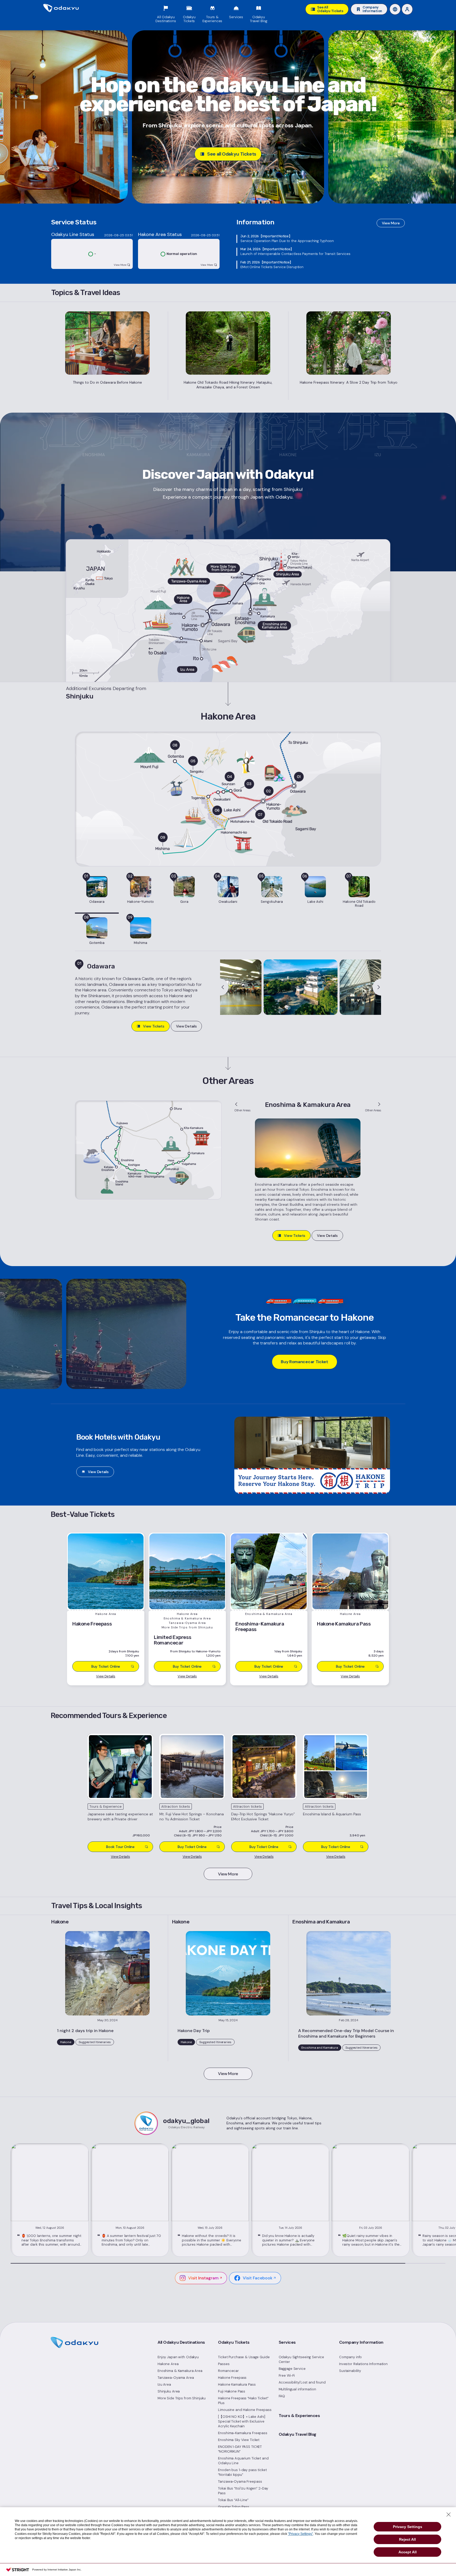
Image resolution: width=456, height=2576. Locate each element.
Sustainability (350, 2371)
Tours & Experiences (299, 2416)
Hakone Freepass (232, 2378)
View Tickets (154, 1026)
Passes (224, 2364)
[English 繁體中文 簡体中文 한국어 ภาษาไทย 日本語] (395, 9)
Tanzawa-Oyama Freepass (240, 2481)
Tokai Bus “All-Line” (233, 2500)
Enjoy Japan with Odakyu (178, 2357)
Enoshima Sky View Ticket (239, 2440)
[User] (407, 9)
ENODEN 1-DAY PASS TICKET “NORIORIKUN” (240, 2449)
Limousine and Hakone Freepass (245, 2410)
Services (287, 2342)
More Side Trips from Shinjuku (182, 2398)
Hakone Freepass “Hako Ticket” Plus (243, 2401)
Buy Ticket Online (192, 1847)
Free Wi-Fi (287, 2375)
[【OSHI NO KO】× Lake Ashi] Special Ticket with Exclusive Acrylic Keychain (242, 2421)
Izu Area (164, 2384)
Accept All (408, 2552)
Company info (350, 2357)
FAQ (282, 2396)
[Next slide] (377, 987)
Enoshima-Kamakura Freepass (243, 2433)
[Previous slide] (224, 987)
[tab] (97, 893)
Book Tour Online (120, 1847)
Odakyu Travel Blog (298, 2434)
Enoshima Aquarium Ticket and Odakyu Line (243, 2461)
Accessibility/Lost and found (302, 2382)
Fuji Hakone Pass (232, 2391)
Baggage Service (292, 2369)
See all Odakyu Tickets (232, 154)
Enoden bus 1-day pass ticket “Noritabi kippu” (242, 2472)
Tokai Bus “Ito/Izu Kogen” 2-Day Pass (243, 2491)
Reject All (407, 2539)
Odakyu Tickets (234, 2342)
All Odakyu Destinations (181, 2342)
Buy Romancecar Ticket (304, 1362)
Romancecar (228, 2371)
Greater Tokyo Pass (234, 2507)
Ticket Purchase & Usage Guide (244, 2357)
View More (391, 223)
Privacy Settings (408, 2527)
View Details (186, 1026)
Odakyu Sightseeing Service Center (301, 2359)
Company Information (361, 2342)
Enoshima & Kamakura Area (180, 2371)
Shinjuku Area (169, 2391)
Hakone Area (168, 2364)
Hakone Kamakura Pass (237, 2384)
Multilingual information (297, 2389)
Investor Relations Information (363, 2364)
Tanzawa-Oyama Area (176, 2378)
